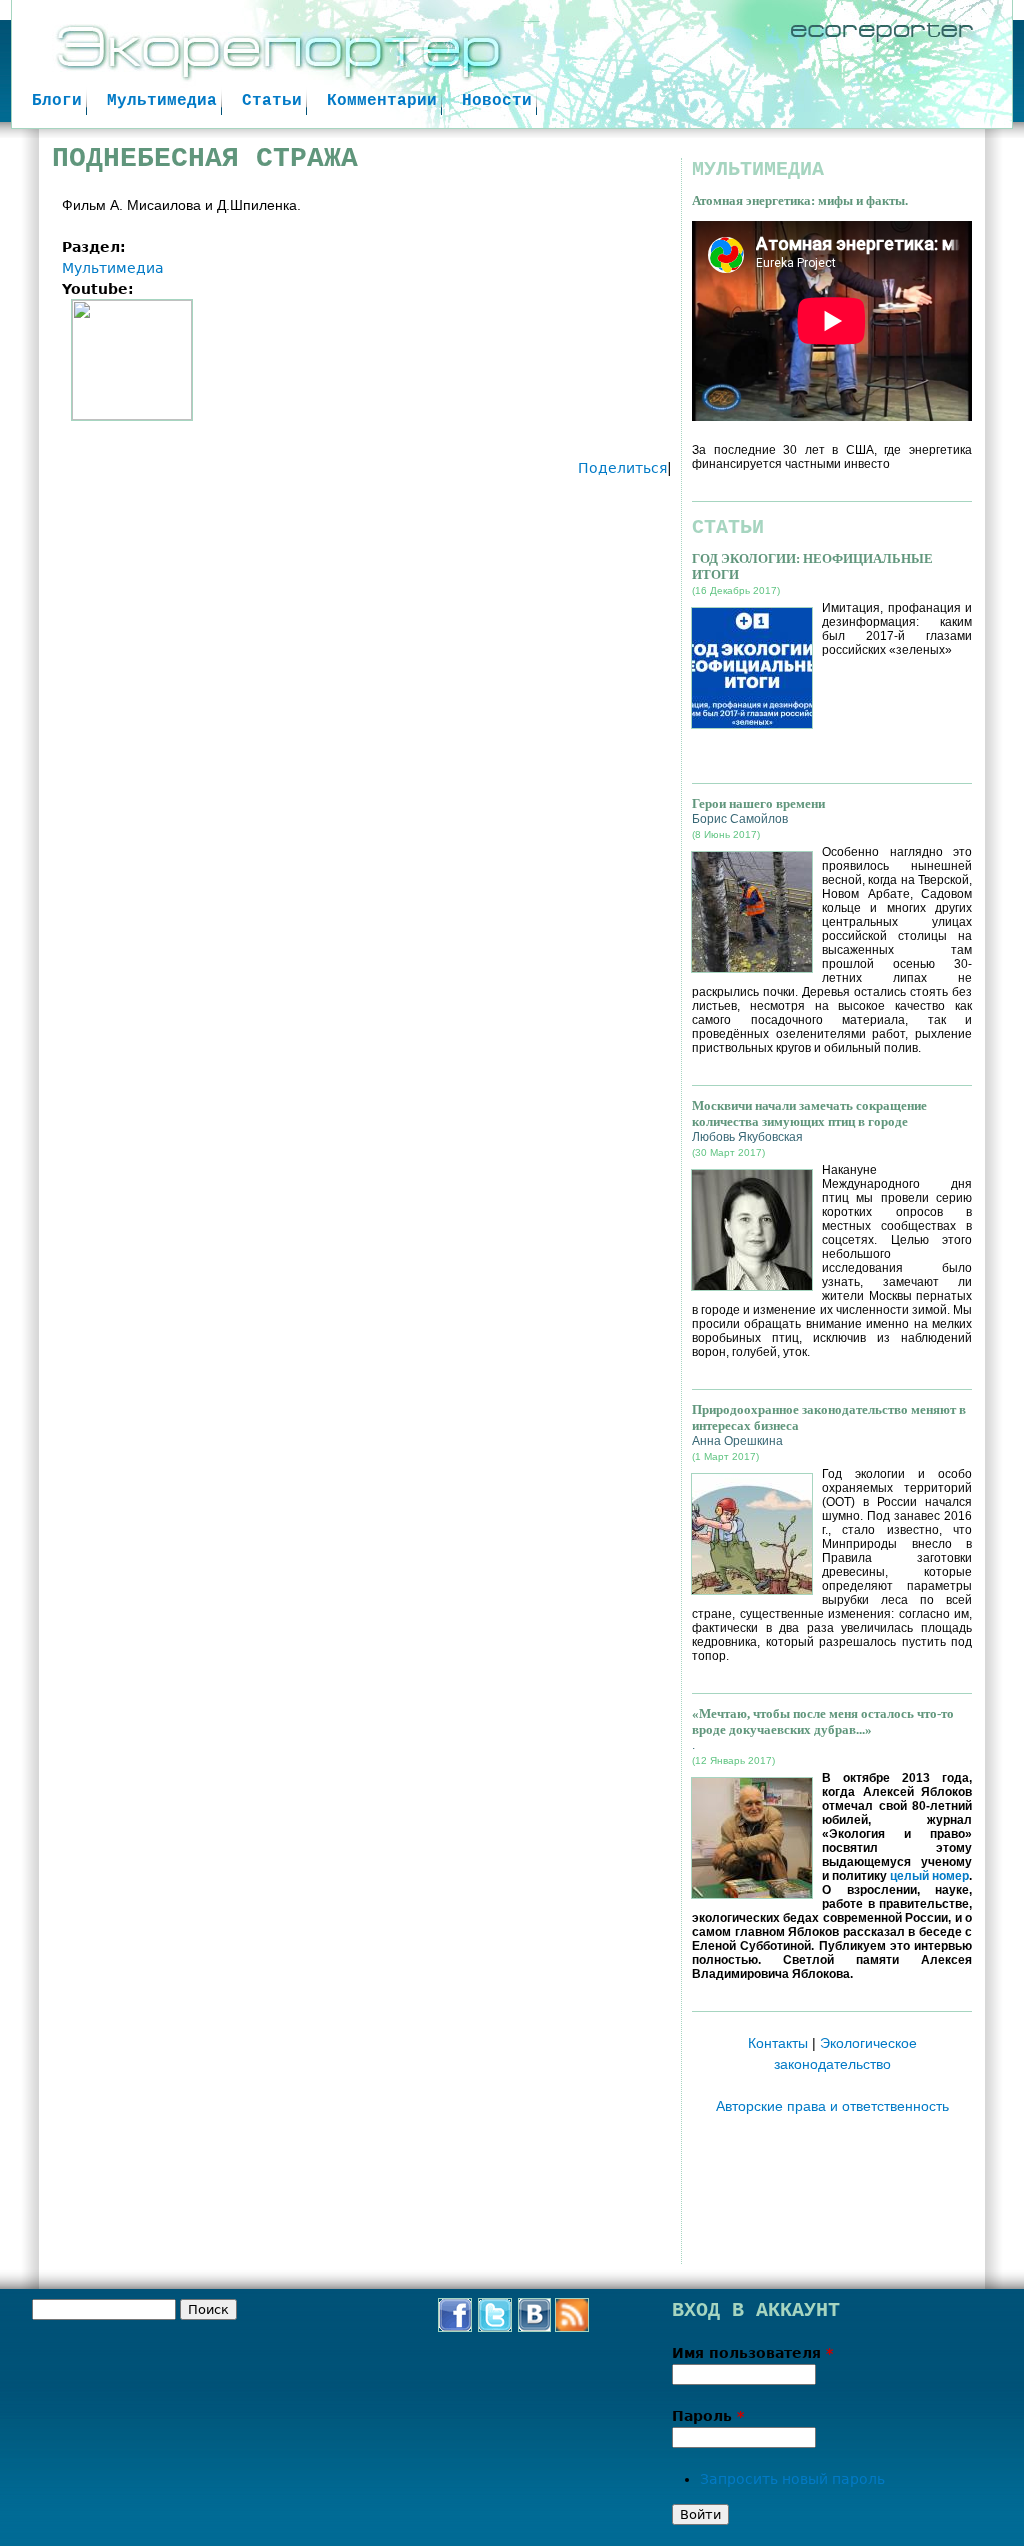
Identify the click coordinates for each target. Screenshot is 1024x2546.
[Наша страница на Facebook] (455, 2326)
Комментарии (382, 101)
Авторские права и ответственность (832, 2106)
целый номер (929, 1876)
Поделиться (622, 468)
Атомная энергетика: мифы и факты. (800, 200)
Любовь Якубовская (747, 1137)
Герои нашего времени (758, 803)
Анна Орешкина (737, 1441)
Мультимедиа (162, 101)
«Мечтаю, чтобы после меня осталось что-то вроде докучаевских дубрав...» (823, 1721)
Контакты (778, 2043)
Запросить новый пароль (792, 2479)
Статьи (272, 101)
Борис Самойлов (740, 819)
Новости (497, 101)
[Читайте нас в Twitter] (495, 2326)
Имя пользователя (752, 2353)
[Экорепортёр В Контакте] (534, 2326)
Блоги (57, 101)
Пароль (708, 2416)
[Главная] (512, 64)
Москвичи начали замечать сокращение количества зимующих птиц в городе (809, 1113)
